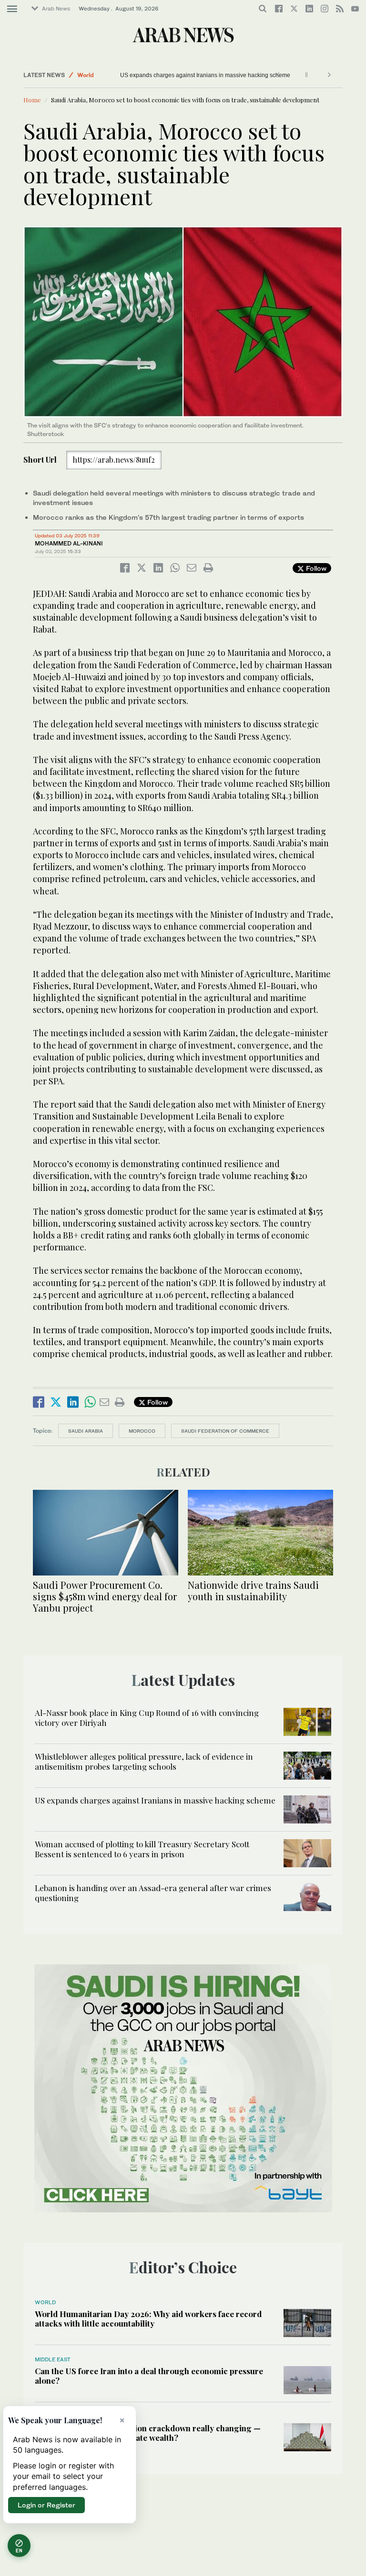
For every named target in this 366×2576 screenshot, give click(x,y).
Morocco (142, 1431)
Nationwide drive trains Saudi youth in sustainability (253, 1590)
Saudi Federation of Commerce (225, 1431)
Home (32, 100)
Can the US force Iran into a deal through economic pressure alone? (149, 2376)
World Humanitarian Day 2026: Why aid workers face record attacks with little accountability (148, 2318)
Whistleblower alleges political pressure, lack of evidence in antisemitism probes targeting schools (144, 1761)
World (86, 75)
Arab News (56, 9)
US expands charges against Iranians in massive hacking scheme (155, 1800)
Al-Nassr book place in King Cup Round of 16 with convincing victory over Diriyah (147, 1717)
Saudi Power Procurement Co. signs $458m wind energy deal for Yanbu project (105, 1596)
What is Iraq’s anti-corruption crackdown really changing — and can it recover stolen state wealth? (148, 2433)
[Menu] (12, 9)
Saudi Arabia (86, 1431)
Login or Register (46, 2505)
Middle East (53, 2359)
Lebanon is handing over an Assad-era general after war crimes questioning (153, 1892)
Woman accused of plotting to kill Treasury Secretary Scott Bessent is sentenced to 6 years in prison (142, 1849)
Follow (315, 568)
